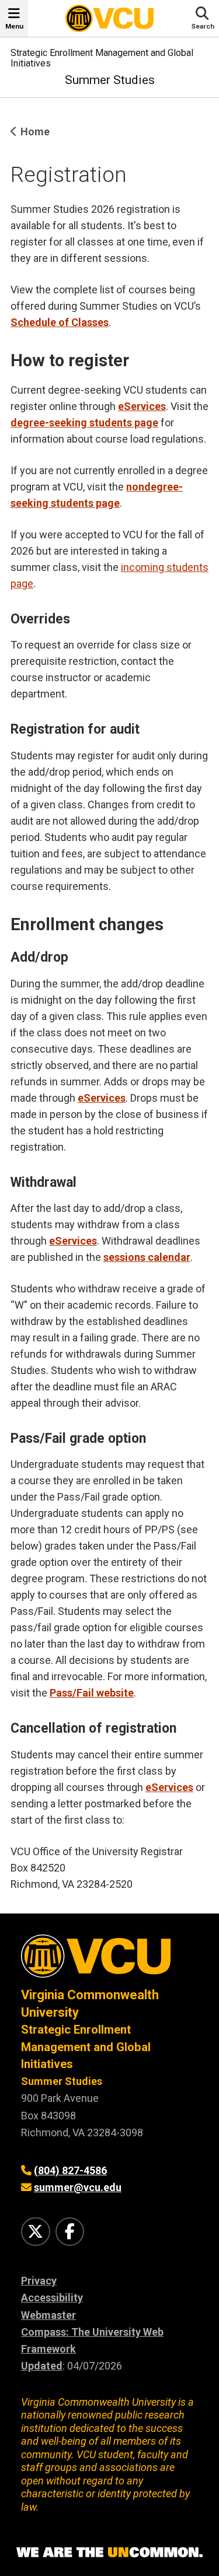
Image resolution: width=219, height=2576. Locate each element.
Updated (42, 2366)
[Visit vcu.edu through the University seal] (109, 1960)
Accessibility (52, 2298)
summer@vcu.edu (78, 2187)
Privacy (39, 2281)
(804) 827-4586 (70, 2170)
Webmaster (48, 2315)
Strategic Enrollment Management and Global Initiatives (102, 58)
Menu (14, 26)
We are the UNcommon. (109, 2553)
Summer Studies (110, 80)
